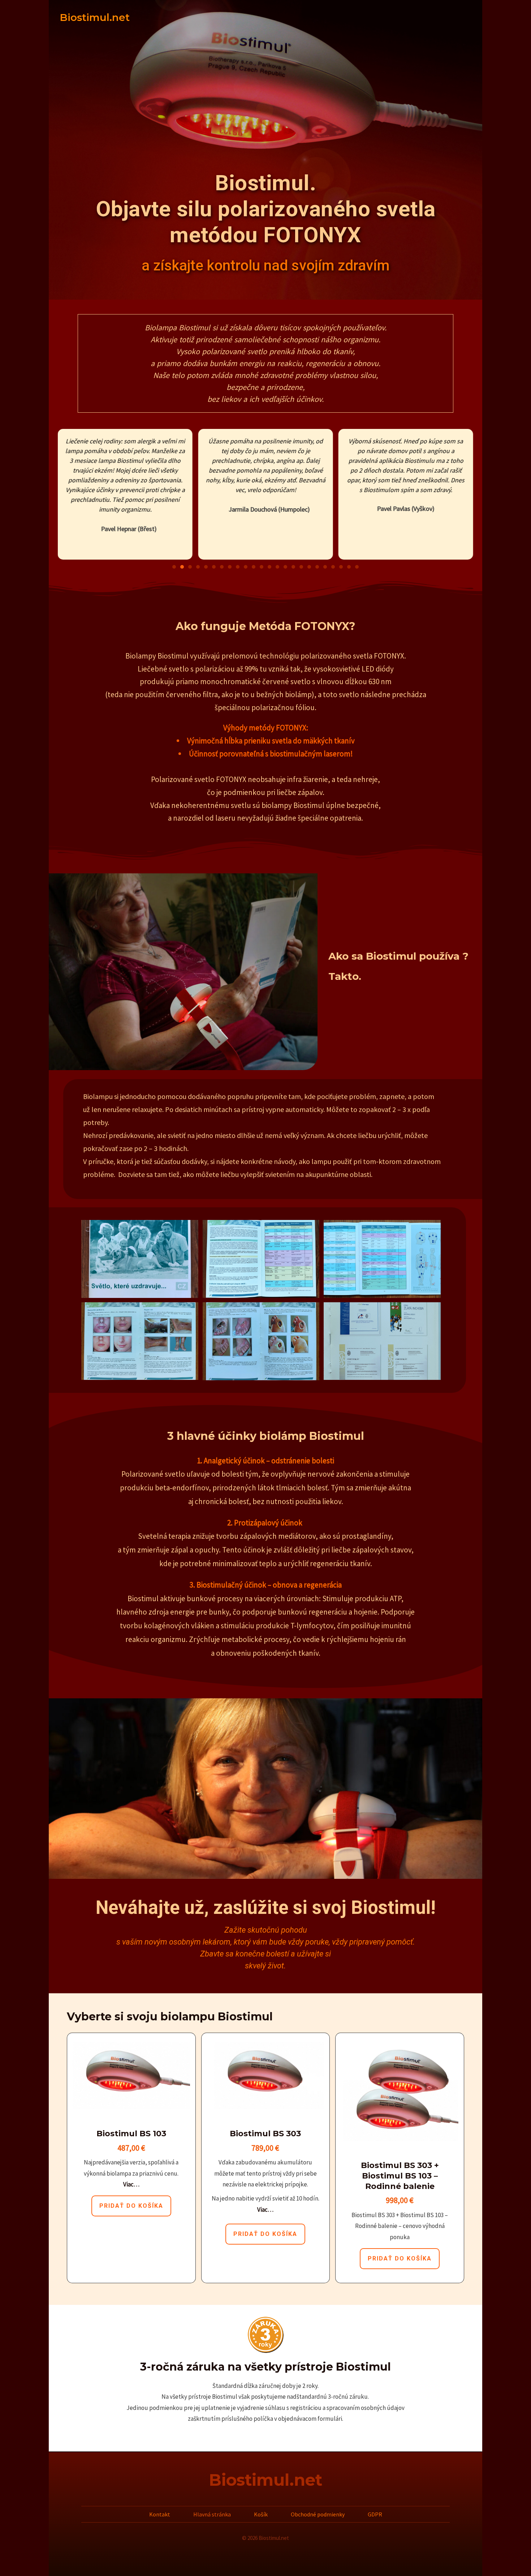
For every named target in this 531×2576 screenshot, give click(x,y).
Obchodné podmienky (318, 2514)
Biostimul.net (265, 2480)
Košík (261, 2514)
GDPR (375, 2514)
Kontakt (160, 2514)
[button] (174, 567)
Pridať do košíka (131, 2206)
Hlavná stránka (212, 2514)
